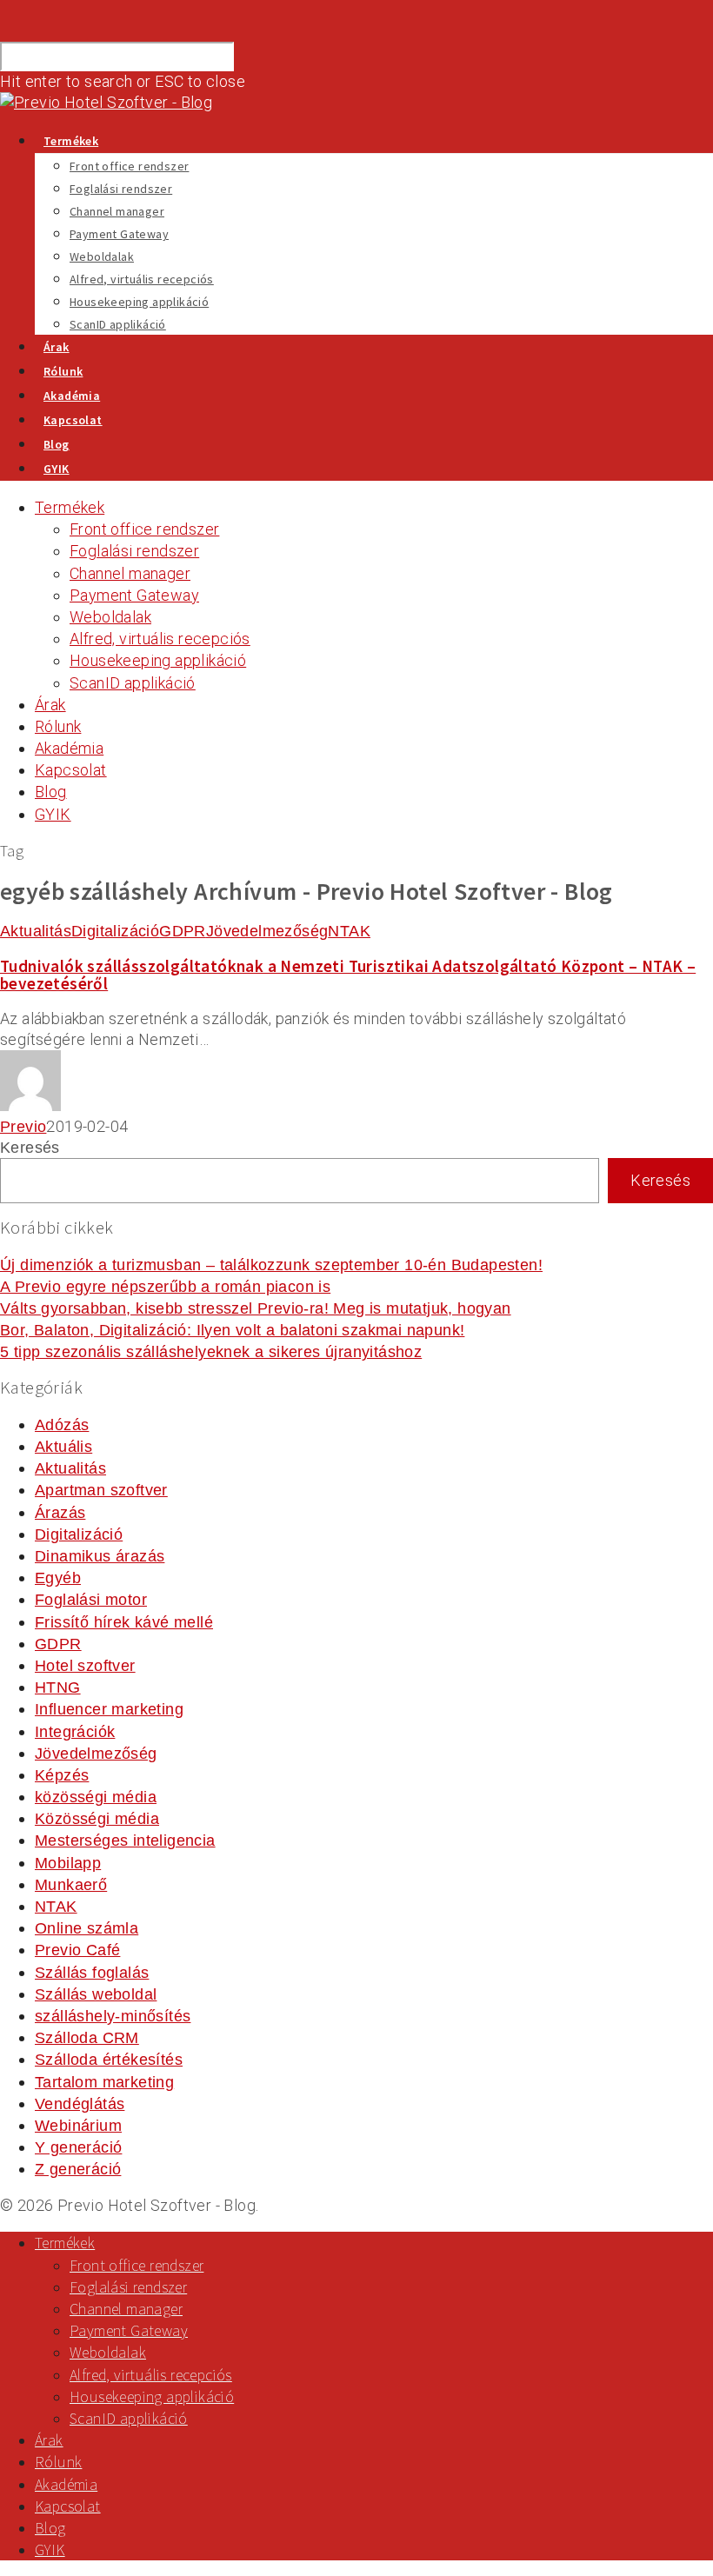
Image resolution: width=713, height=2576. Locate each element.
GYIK (57, 469)
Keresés (30, 1148)
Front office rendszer (129, 166)
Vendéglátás (80, 2104)
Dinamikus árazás (100, 1556)
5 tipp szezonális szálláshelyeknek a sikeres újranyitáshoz (211, 1352)
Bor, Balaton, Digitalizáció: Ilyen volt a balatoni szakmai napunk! (232, 1330)
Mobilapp (68, 1863)
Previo (23, 1127)
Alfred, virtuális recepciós (142, 279)
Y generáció (78, 2147)
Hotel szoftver (85, 1666)
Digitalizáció (115, 931)
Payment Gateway (119, 234)
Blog (57, 444)
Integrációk (75, 1732)
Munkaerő (71, 1885)
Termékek (71, 141)
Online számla (87, 1928)
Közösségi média (97, 1819)
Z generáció (78, 2169)
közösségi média (96, 1797)
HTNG (58, 1687)
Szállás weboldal (96, 1994)
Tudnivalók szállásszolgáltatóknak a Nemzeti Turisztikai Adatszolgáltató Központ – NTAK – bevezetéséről (348, 974)
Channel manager (117, 211)
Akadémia (72, 396)
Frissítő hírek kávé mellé (124, 1622)
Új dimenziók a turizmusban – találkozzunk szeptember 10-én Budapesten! (271, 1265)
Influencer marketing (109, 1709)
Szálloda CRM (87, 2038)
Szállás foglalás (92, 1973)
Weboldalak (102, 256)
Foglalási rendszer (121, 189)
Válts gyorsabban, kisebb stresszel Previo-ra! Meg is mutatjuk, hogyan (256, 1308)
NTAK (349, 931)
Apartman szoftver (101, 1490)
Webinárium (78, 2126)
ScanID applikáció (118, 324)
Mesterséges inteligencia (125, 1840)
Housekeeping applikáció (139, 302)
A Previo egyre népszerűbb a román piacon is (165, 1287)
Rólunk (63, 371)
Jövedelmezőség (267, 931)
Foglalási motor (91, 1600)
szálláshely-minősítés (113, 2016)
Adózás (62, 1425)
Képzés (62, 1775)
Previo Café (77, 1950)
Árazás (60, 1513)
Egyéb (58, 1578)
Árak (57, 347)
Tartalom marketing (104, 2082)
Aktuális (63, 1447)
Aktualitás (36, 931)
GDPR (183, 931)
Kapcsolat (73, 420)
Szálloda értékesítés (109, 2060)
